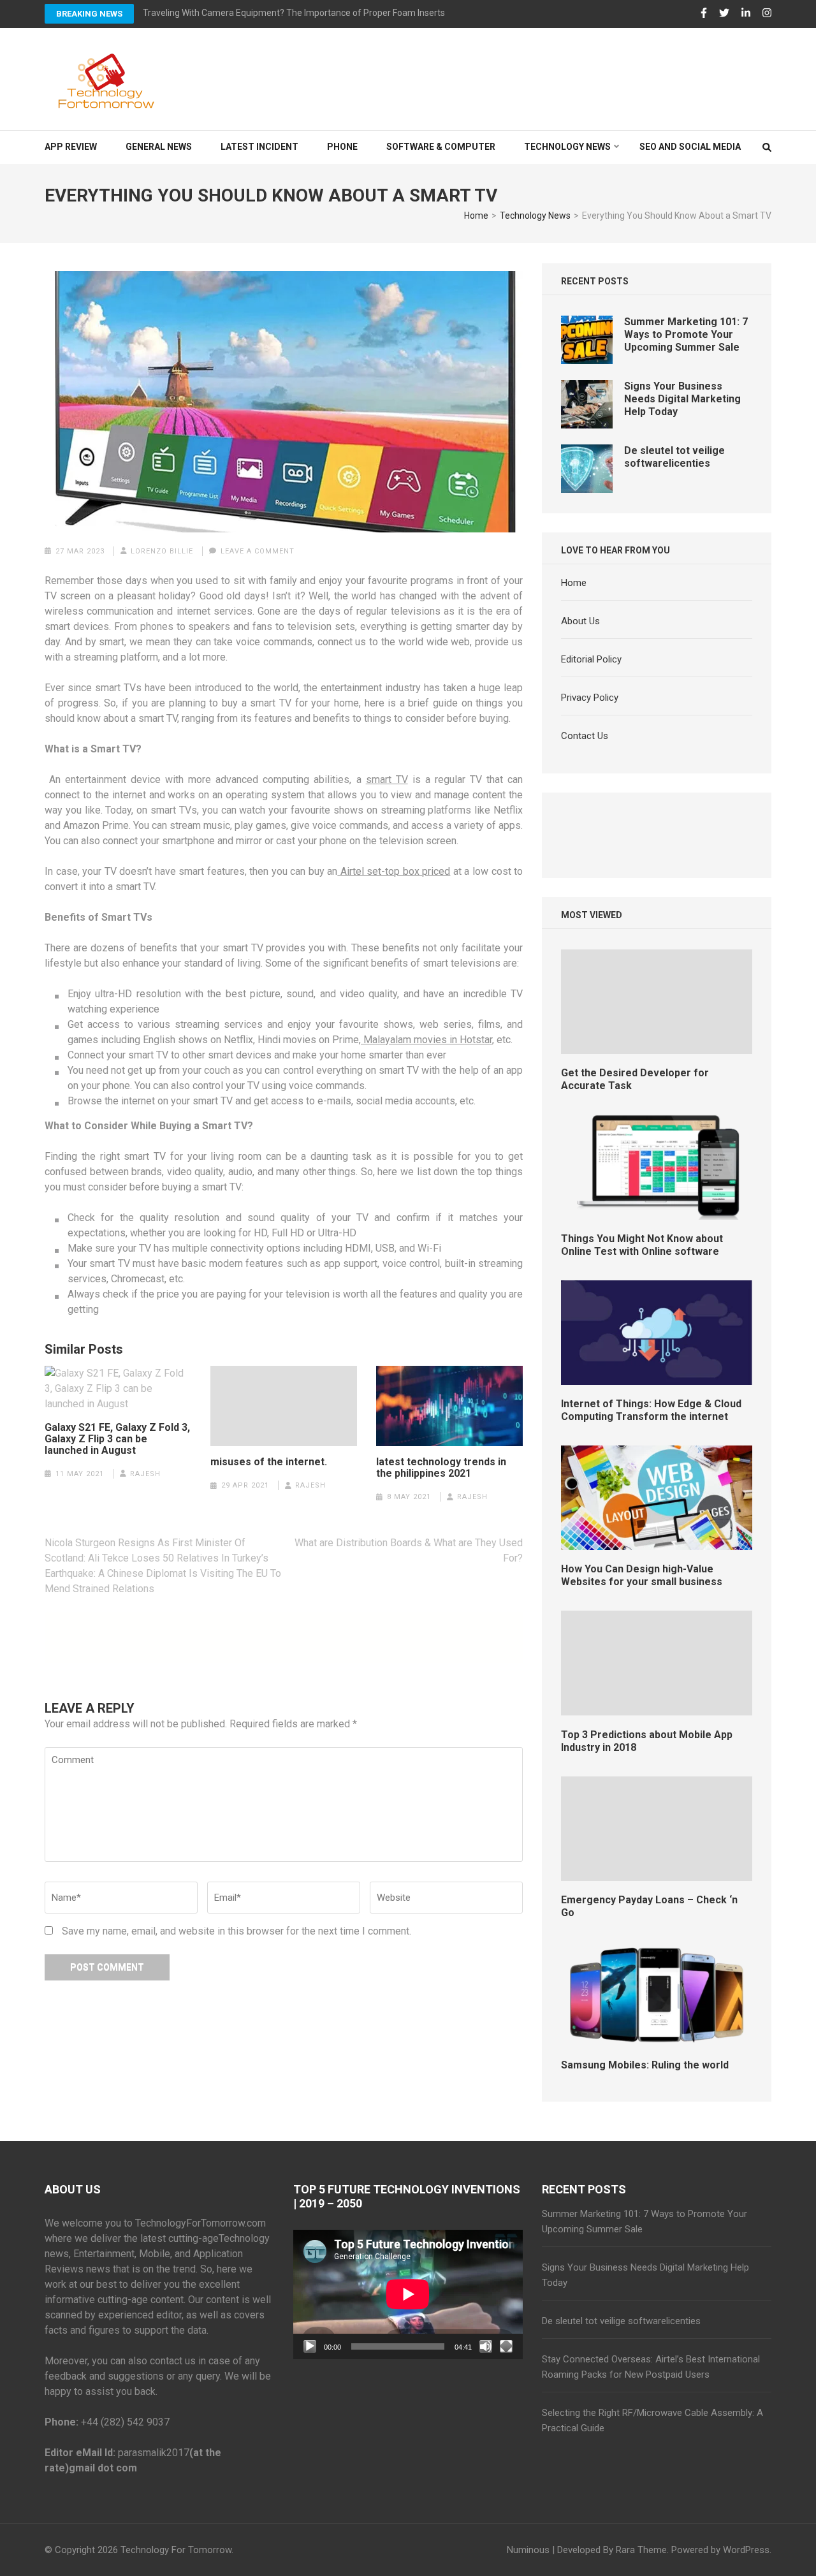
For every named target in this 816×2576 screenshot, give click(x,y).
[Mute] (486, 2346)
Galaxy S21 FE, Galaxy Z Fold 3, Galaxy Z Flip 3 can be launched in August (117, 1439)
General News (159, 147)
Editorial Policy (591, 659)
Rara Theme (641, 2550)
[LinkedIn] (746, 13)
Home (574, 583)
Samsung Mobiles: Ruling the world (645, 2065)
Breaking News (89, 14)
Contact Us (585, 736)
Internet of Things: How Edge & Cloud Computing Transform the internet (651, 1410)
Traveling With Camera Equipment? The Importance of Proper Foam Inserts (294, 13)
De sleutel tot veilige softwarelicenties (674, 457)
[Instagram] (767, 13)
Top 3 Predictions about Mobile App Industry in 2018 (647, 1741)
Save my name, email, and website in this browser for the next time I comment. (237, 1931)
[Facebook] (704, 13)
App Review (71, 147)
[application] (408, 2294)
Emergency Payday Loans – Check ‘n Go (649, 1906)
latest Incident (259, 147)
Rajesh (145, 1474)
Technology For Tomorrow (176, 2550)
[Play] (310, 2346)
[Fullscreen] (506, 2346)
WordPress (746, 2550)
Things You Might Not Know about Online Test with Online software (642, 1245)
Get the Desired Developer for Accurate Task (635, 1079)
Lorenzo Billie (162, 551)
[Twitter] (724, 13)
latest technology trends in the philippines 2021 (441, 1468)
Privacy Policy (590, 698)
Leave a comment (258, 551)
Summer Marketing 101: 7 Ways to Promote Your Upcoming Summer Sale (686, 334)
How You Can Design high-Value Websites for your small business (642, 1575)
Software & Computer (441, 147)
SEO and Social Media (690, 147)
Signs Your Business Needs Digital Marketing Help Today (682, 399)
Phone (342, 147)
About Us (580, 621)
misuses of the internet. (269, 1462)
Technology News (567, 147)
